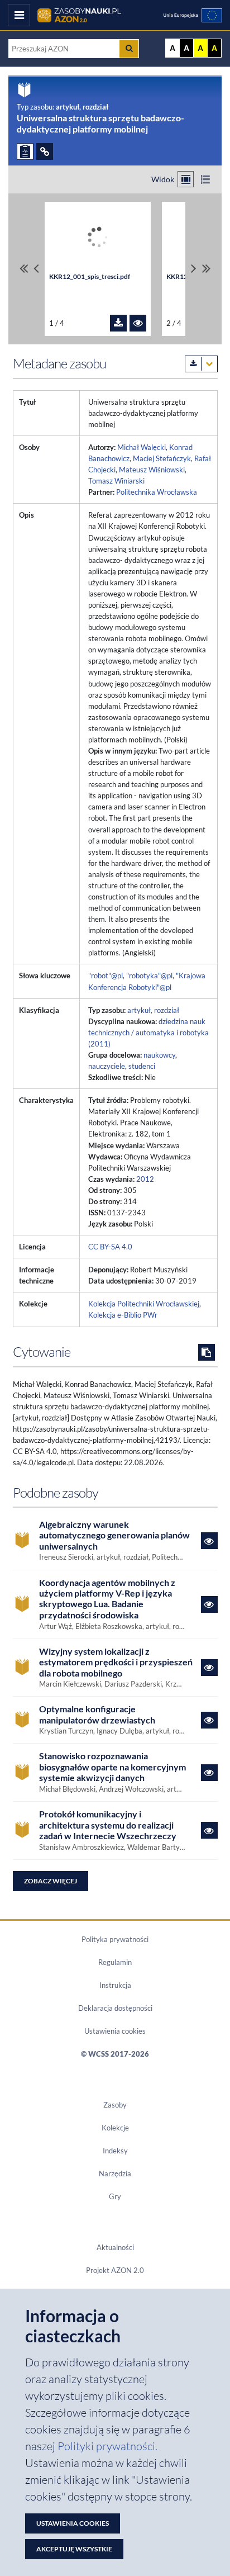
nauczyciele (107, 1066)
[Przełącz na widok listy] (205, 179)
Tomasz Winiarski (116, 481)
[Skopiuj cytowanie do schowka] (207, 1352)
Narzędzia (115, 2173)
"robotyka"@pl (149, 976)
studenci (142, 1066)
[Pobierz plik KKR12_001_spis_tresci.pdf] (118, 323)
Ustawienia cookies (115, 2031)
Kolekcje (115, 2128)
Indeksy (115, 2151)
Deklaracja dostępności (115, 2008)
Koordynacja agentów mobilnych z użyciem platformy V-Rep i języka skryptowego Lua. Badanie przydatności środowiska (107, 1599)
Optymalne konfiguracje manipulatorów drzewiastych (97, 1714)
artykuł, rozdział (153, 1010)
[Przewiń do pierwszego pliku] (24, 269)
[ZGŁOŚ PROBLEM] (25, 151)
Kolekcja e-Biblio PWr (123, 1315)
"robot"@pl (106, 976)
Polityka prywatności (115, 1939)
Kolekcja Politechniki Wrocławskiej (144, 1304)
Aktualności (115, 2247)
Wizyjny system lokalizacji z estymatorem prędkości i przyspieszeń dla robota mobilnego (116, 1662)
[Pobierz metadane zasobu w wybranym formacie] (201, 364)
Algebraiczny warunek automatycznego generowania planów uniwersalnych (114, 1535)
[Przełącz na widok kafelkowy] (186, 179)
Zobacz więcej (51, 1881)
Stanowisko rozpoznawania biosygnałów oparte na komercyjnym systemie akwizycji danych (112, 1767)
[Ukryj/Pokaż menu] (19, 15)
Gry (115, 2196)
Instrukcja (115, 1985)
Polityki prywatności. (107, 2446)
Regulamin (115, 1962)
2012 (145, 1179)
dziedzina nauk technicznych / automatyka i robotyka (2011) (148, 1033)
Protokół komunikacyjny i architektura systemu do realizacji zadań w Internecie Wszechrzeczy (108, 1825)
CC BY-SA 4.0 (110, 1247)
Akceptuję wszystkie (74, 2549)
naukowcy (159, 1055)
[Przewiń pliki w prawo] (194, 269)
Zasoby (115, 2105)
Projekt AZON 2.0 (115, 2270)
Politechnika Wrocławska (157, 492)
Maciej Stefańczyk (162, 458)
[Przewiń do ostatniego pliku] (206, 269)
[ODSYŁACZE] (45, 151)
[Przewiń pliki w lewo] (36, 269)
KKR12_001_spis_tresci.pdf (90, 276)
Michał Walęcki (142, 447)
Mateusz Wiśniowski (152, 470)
